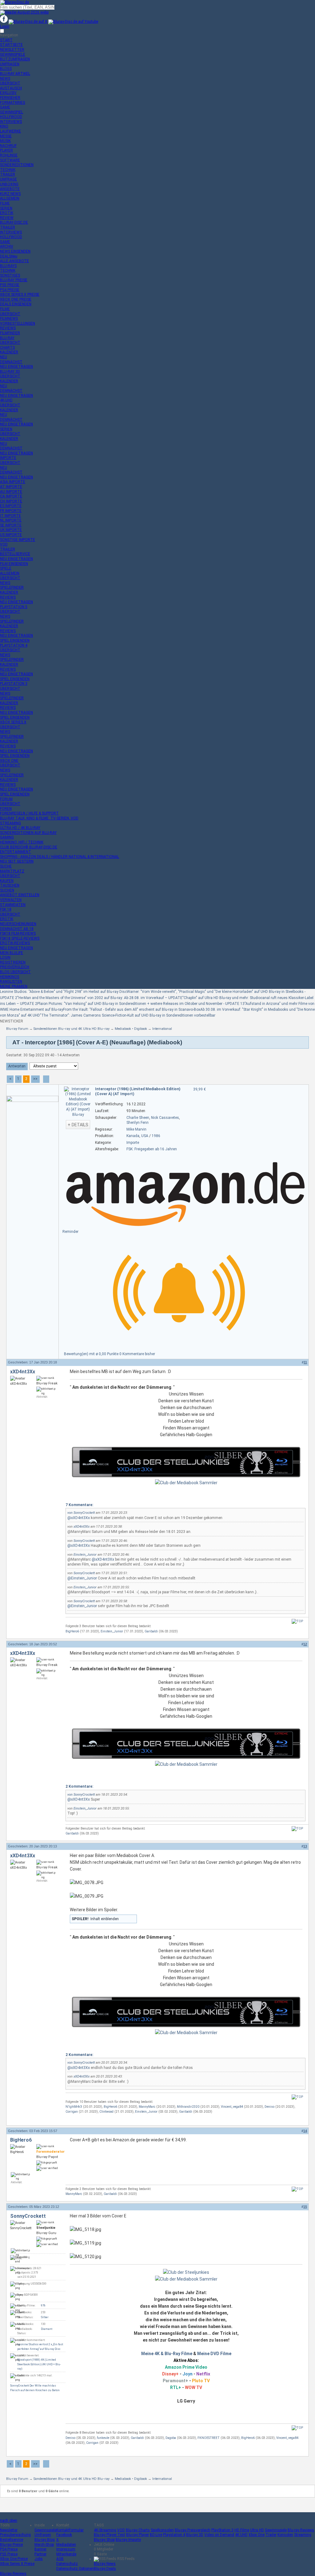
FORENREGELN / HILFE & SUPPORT (29, 813)
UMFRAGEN (10, 64)
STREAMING (10, 823)
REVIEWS (8, 328)
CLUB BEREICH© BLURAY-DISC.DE (29, 847)
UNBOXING (9, 184)
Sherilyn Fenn (138, 1123)
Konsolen (285, 2535)
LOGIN (5, 957)
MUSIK (5, 141)
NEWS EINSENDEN (15, 251)
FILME (5, 203)
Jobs (39, 2559)
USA (145, 1136)
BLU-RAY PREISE (14, 280)
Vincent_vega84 (232, 2107)
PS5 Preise (9, 2554)
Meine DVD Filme (214, 2354)
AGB (60, 2559)
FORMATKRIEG (13, 103)
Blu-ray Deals (105, 2569)
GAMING (7, 837)
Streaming (303, 2535)
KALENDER (9, 352)
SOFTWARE (10, 160)
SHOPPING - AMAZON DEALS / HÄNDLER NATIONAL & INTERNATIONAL (60, 857)
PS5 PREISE (10, 285)
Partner (40, 2554)
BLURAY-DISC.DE (14, 222)
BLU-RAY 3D (10, 372)
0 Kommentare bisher (137, 1354)
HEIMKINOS (10, 977)
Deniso (269, 2107)
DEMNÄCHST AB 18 (17, 929)
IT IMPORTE (10, 516)
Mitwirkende (66, 2554)
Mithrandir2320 (188, 2107)
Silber (45, 2317)
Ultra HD (257, 2530)
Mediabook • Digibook (131, 1029)
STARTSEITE (11, 45)
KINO (4, 126)
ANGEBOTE (10, 189)
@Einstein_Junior (82, 1578)
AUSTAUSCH (11, 88)
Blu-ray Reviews (301, 2530)
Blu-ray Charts (138, 2530)
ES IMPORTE (11, 506)
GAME (5, 107)
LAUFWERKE (10, 131)
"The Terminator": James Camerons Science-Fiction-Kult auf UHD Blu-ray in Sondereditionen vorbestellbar (128, 1015)
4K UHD (241, 2535)
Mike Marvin (136, 1129)
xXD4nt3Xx (23, 1372)
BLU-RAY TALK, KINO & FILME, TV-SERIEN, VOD (39, 818)
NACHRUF (8, 146)
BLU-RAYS (8, 266)
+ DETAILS (78, 1125)
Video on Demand (219, 2535)
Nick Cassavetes (165, 1118)
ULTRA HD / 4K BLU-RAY (20, 828)
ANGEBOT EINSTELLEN (20, 895)
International (162, 1029)
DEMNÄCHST (11, 362)
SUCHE (6, 866)
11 (305, 1362)
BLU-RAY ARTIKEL (15, 74)
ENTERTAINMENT (16, 852)
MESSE (6, 136)
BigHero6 (72, 1631)
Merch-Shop (44, 2545)
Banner (40, 2549)
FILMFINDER (10, 333)
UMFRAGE (8, 179)
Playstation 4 (174, 2535)
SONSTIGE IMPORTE (18, 540)
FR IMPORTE (11, 511)
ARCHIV (7, 246)
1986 (156, 1136)
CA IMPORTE (11, 496)
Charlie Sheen (138, 1118)
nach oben (9, 2521)
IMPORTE (8, 458)
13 (305, 1846)
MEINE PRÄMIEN (14, 986)
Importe (133, 1143)
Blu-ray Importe (128, 2540)
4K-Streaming (105, 2530)
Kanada (133, 1136)
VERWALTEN (11, 900)
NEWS (5, 79)
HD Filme (242, 2530)
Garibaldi (151, 1631)
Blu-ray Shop (104, 2540)
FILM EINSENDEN (14, 564)
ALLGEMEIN (10, 198)
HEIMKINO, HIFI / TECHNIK (22, 842)
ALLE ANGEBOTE (14, 261)
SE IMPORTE (11, 525)
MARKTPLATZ (12, 871)
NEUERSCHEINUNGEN (18, 924)
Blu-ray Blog (45, 2540)
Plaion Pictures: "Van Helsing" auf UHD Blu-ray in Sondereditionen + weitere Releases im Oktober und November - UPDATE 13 (141, 1004)
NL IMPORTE (11, 520)
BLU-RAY (7, 338)
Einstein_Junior (85, 1555)
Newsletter (9, 2530)
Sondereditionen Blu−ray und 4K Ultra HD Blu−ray (72, 1029)
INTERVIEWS (11, 122)
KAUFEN (7, 881)
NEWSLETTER (12, 50)
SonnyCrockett (84, 1513)
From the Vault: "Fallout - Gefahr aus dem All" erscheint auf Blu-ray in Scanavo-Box (132, 1010)
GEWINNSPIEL (12, 112)
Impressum (66, 2549)
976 (43, 2306)
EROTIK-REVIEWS (15, 943)
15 (305, 2207)
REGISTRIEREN (13, 962)
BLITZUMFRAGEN (15, 59)
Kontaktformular (70, 2530)
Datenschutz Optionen (75, 2569)
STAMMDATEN (13, 905)
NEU (4, 357)
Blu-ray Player (138, 2535)
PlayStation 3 (222, 2530)
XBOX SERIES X (13, 722)
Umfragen (43, 2535)
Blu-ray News (105, 2564)
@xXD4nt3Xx (79, 1518)
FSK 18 (6, 909)
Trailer (271, 2535)
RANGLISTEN (11, 981)
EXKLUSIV (8, 93)
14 (305, 2131)
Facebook (64, 2535)
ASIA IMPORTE (13, 482)
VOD (4, 544)
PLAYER (6, 150)
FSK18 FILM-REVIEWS (18, 933)
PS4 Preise (9, 2549)
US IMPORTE (11, 535)
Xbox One (257, 2535)
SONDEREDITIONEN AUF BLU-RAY (28, 833)
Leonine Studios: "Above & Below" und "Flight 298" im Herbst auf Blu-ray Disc (63, 992)
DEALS (9, 256)
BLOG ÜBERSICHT (15, 972)
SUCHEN (7, 890)
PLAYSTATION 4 (14, 645)
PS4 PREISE (10, 290)
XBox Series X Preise (17, 2564)
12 (305, 1644)
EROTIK (7, 213)
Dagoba (171, 2438)
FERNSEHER (10, 98)
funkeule (103, 2438)
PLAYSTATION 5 (14, 607)
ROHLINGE (9, 155)
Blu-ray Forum (17, 1029)
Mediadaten (66, 2545)
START (6, 40)
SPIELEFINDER (12, 587)
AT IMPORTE (11, 487)
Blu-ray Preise (11, 2545)
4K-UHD (6, 400)
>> (35, 1079)
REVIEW (7, 218)
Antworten (17, 1066)
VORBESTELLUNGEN (18, 323)
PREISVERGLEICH (15, 967)
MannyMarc (147, 2107)
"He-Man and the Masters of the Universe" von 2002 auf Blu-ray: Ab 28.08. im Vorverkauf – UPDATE (100, 998)
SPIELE (6, 568)
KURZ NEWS (10, 194)
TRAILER (8, 174)
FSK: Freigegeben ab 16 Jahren (152, 1149)
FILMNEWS (9, 319)
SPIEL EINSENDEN (15, 640)
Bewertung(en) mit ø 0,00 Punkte (92, 1354)
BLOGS (6, 69)
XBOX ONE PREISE (16, 299)
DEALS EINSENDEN (16, 304)
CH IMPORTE (11, 501)
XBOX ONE (9, 761)
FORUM (6, 799)
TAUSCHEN (10, 885)
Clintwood (106, 2112)
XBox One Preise (14, 2559)
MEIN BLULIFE (12, 953)
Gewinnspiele (45, 2530)
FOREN (6, 809)
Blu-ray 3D (195, 2535)
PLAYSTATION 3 (14, 684)
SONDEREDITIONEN (17, 165)
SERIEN (6, 208)
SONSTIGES (10, 275)
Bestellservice (12, 2540)
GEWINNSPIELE (13, 55)
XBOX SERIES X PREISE (20, 295)
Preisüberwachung (15, 2535)
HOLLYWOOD (11, 117)
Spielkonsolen (162, 2530)
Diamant (47, 2329)
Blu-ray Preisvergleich (193, 2530)
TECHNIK (8, 170)
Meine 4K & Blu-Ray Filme (167, 2354)
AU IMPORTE (11, 492)
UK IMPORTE (11, 530)
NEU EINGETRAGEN (16, 367)
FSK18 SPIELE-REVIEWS (20, 938)
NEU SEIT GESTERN (17, 861)
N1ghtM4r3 (74, 2107)
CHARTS (7, 347)
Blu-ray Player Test (110, 2535)
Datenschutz (67, 2564)
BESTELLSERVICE (15, 554)
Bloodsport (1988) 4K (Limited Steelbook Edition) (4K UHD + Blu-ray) (39, 2364)
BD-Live (156, 2535)
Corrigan (72, 2112)
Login (5, 26)
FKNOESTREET (209, 2438)
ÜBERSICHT (10, 83)
